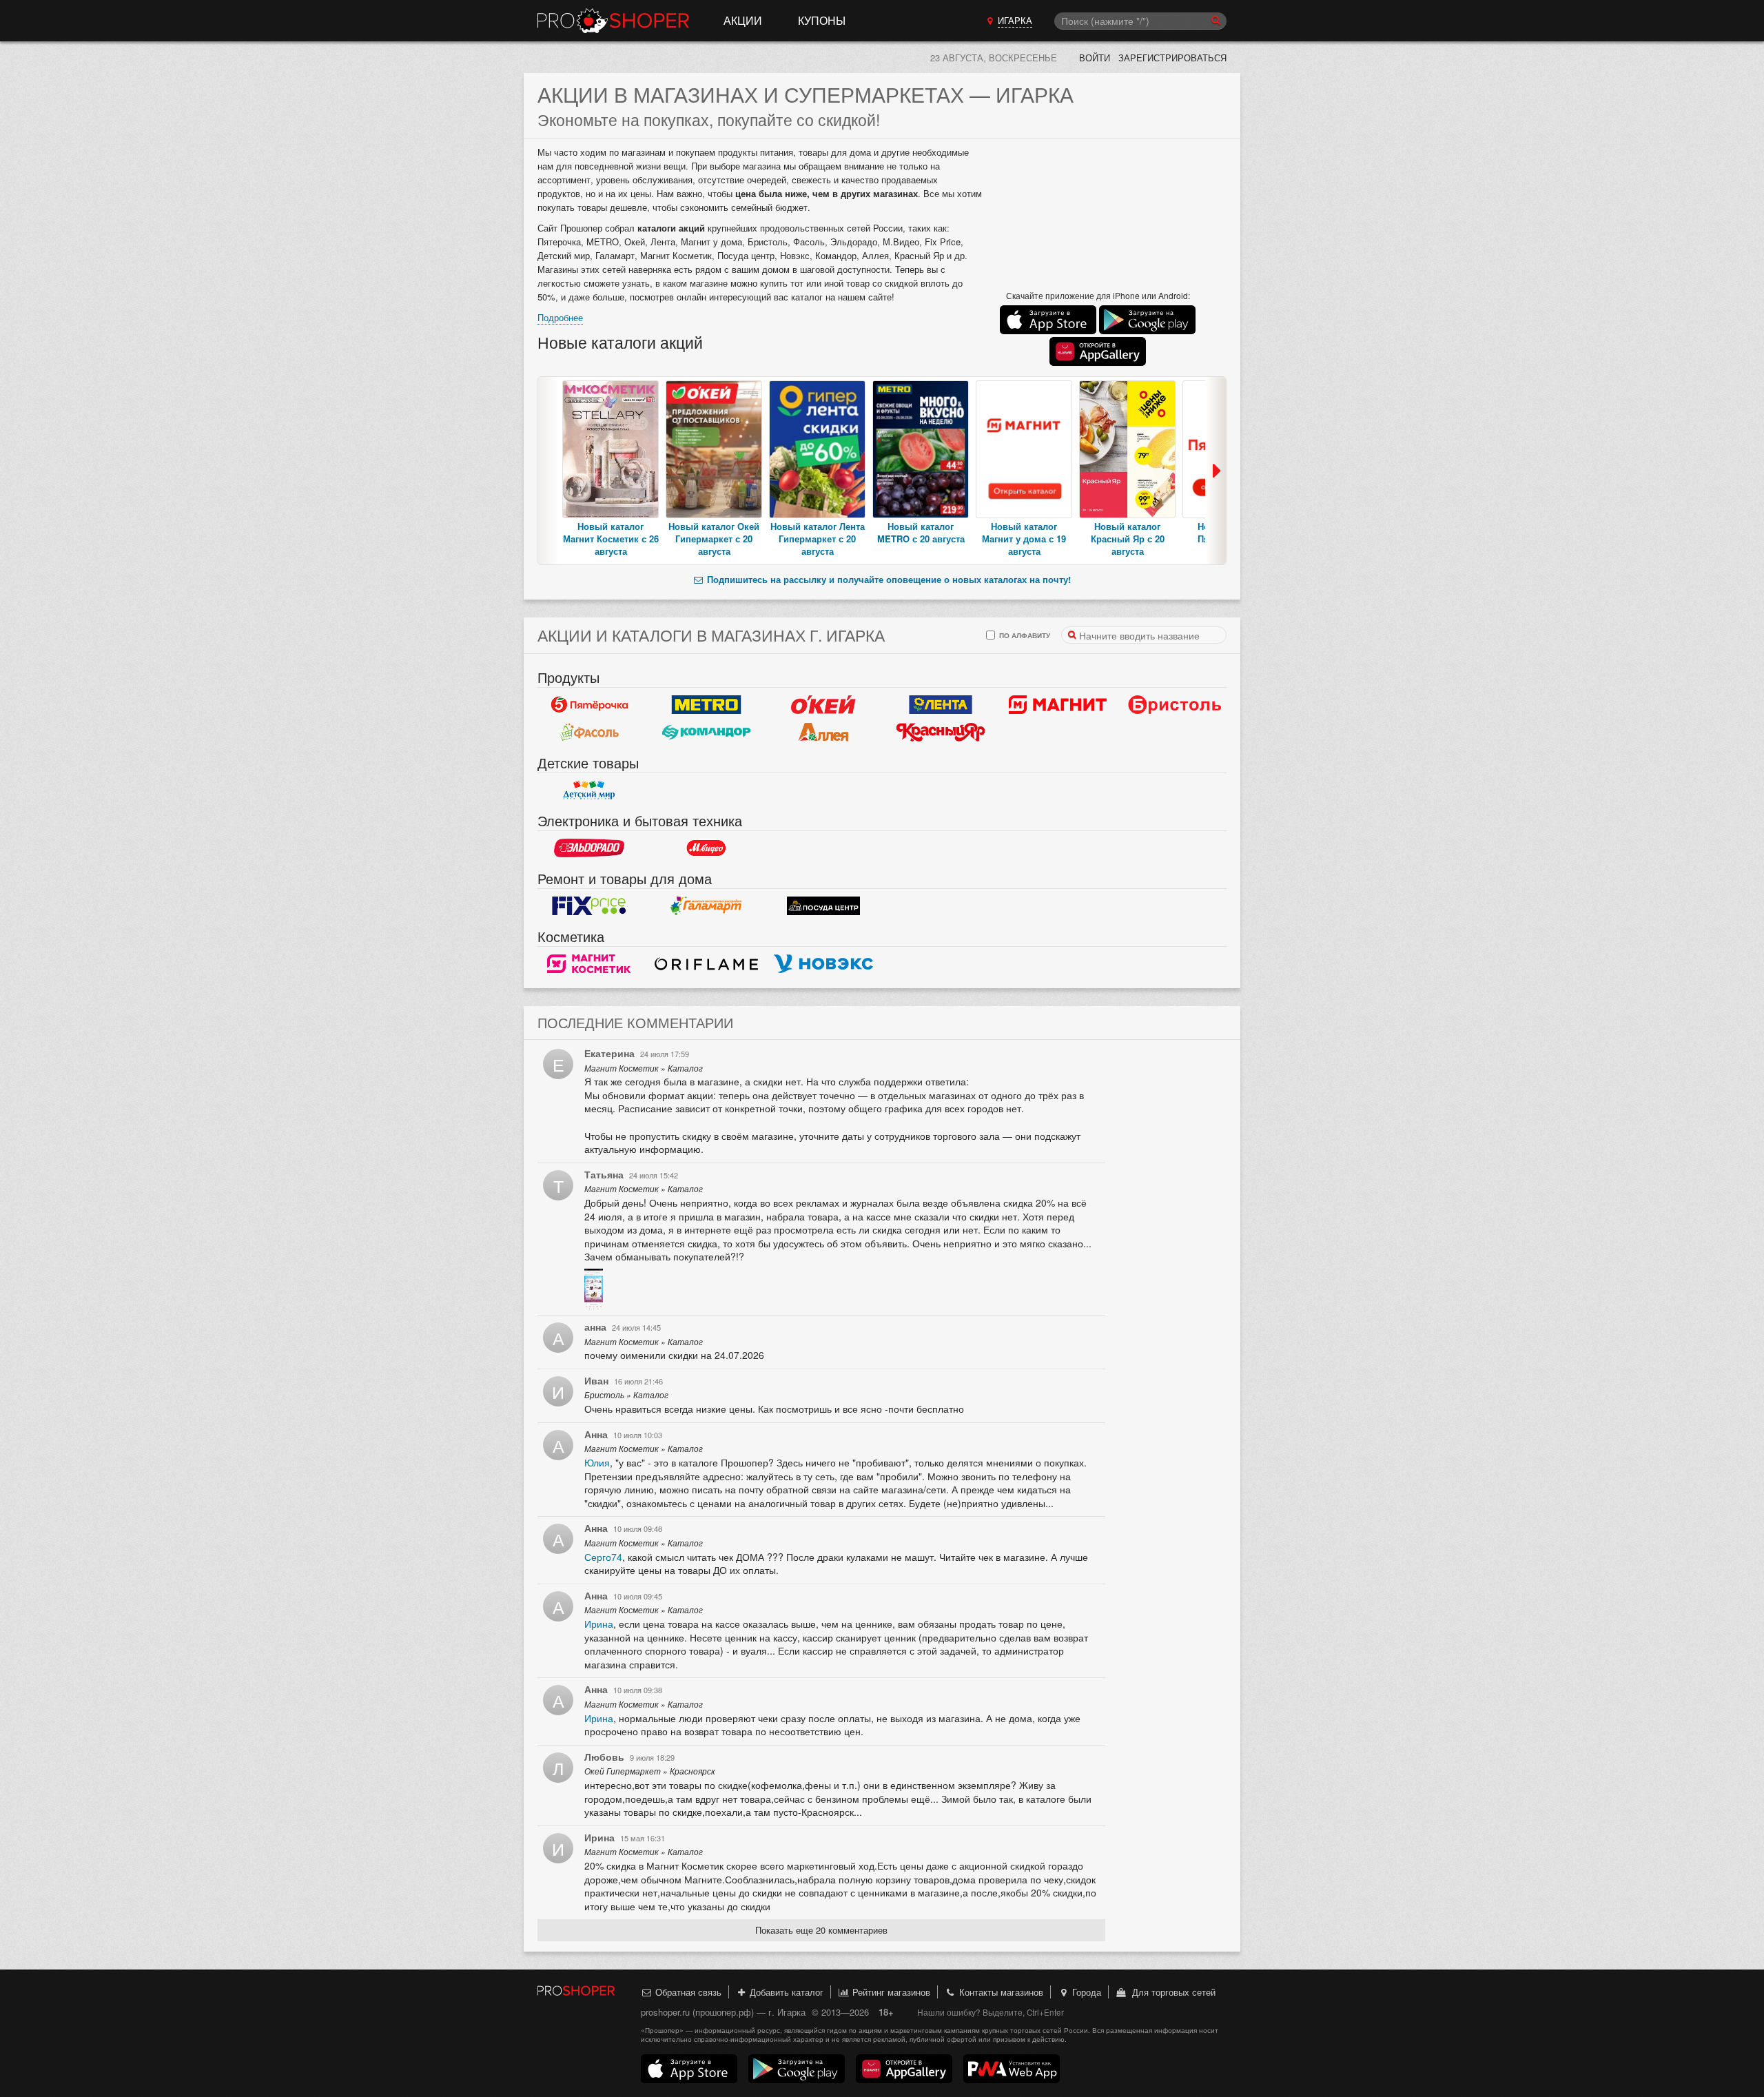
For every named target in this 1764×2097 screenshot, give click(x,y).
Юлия (597, 1462)
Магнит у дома (1058, 705)
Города (1085, 1992)
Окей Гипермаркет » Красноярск (650, 1771)
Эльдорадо (589, 848)
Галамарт (706, 906)
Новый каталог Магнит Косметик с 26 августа (611, 539)
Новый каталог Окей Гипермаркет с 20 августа (714, 539)
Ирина (599, 1624)
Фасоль (589, 733)
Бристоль (1175, 705)
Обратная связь (687, 1992)
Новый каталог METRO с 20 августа (921, 532)
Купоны (822, 20)
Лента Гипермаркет (941, 705)
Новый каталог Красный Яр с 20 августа (1128, 539)
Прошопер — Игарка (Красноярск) (613, 21)
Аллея (823, 733)
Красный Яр (941, 733)
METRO (706, 705)
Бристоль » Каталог (626, 1395)
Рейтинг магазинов (890, 1992)
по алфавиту (1024, 635)
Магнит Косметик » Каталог (644, 1068)
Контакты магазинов (1000, 1992)
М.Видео (706, 848)
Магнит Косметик (589, 964)
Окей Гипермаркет (823, 705)
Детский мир (589, 790)
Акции (743, 20)
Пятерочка (589, 705)
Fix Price (589, 906)
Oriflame (706, 964)
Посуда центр (823, 906)
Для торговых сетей (1171, 1992)
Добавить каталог (785, 1992)
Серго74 (603, 1557)
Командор (706, 733)
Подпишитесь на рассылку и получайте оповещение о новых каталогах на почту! (888, 579)
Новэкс (823, 964)
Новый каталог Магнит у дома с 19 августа (1024, 539)
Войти (1095, 58)
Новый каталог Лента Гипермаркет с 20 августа (818, 539)
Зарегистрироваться (1172, 58)
